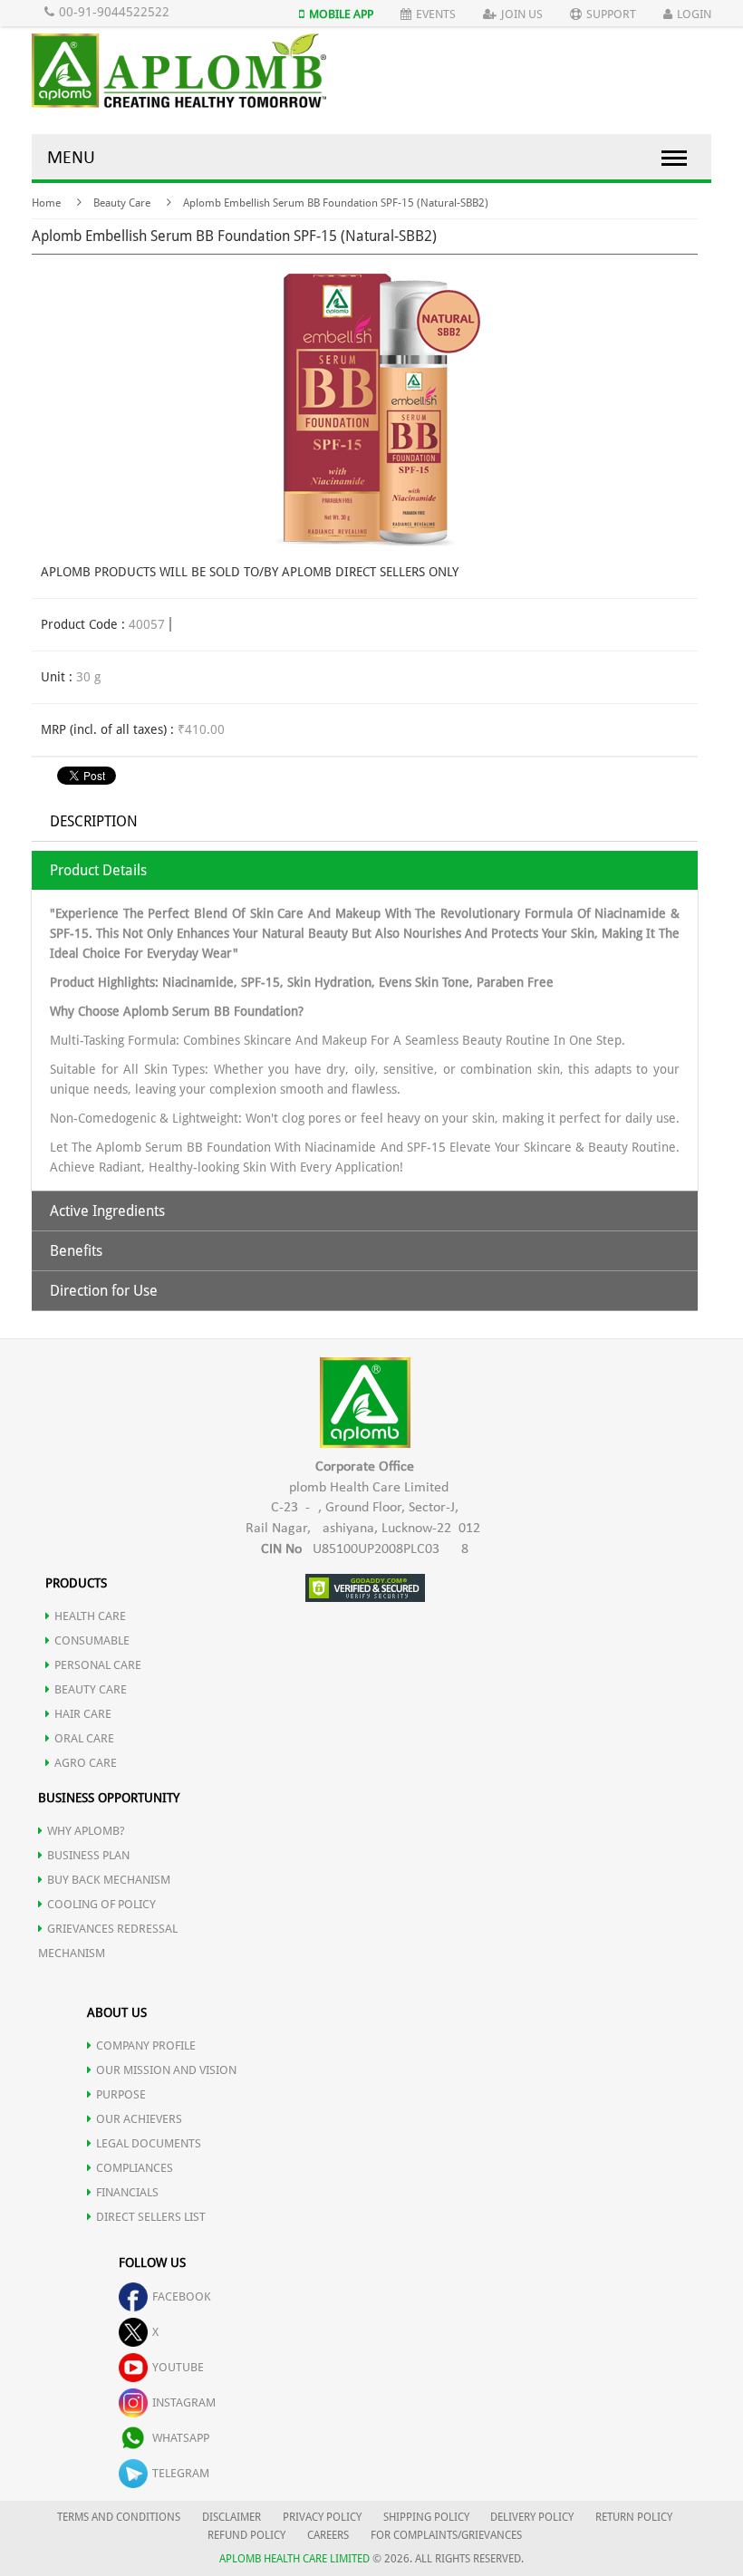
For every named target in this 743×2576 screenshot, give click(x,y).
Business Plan (88, 1855)
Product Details (98, 870)
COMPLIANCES (135, 2168)
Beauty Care (122, 203)
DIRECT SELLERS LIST (151, 2217)
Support (611, 14)
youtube (178, 2367)
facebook (182, 2296)
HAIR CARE (83, 1714)
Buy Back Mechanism (109, 1880)
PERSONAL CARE (98, 1665)
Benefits (76, 1251)
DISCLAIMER (232, 2517)
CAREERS (328, 2535)
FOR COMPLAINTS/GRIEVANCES (446, 2535)
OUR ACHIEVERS (139, 2119)
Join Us (522, 14)
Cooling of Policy (101, 1904)
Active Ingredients (107, 1211)
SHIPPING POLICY (428, 2517)
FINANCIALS (127, 2192)
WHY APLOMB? (86, 1831)
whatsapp (181, 2438)
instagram (184, 2402)
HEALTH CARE (90, 1616)
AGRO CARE (86, 1763)
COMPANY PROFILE (146, 2045)
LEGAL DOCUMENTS (149, 2143)
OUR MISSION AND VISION (166, 2070)
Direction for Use (104, 1291)
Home (46, 203)
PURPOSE (121, 2094)
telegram (181, 2473)
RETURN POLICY (634, 2517)
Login (694, 14)
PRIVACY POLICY (322, 2517)
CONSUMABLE (92, 1640)
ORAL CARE (84, 1738)
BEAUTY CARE (91, 1689)
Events (436, 14)
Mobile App (341, 14)
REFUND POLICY (246, 2535)
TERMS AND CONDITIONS (119, 2517)
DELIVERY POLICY (532, 2517)
